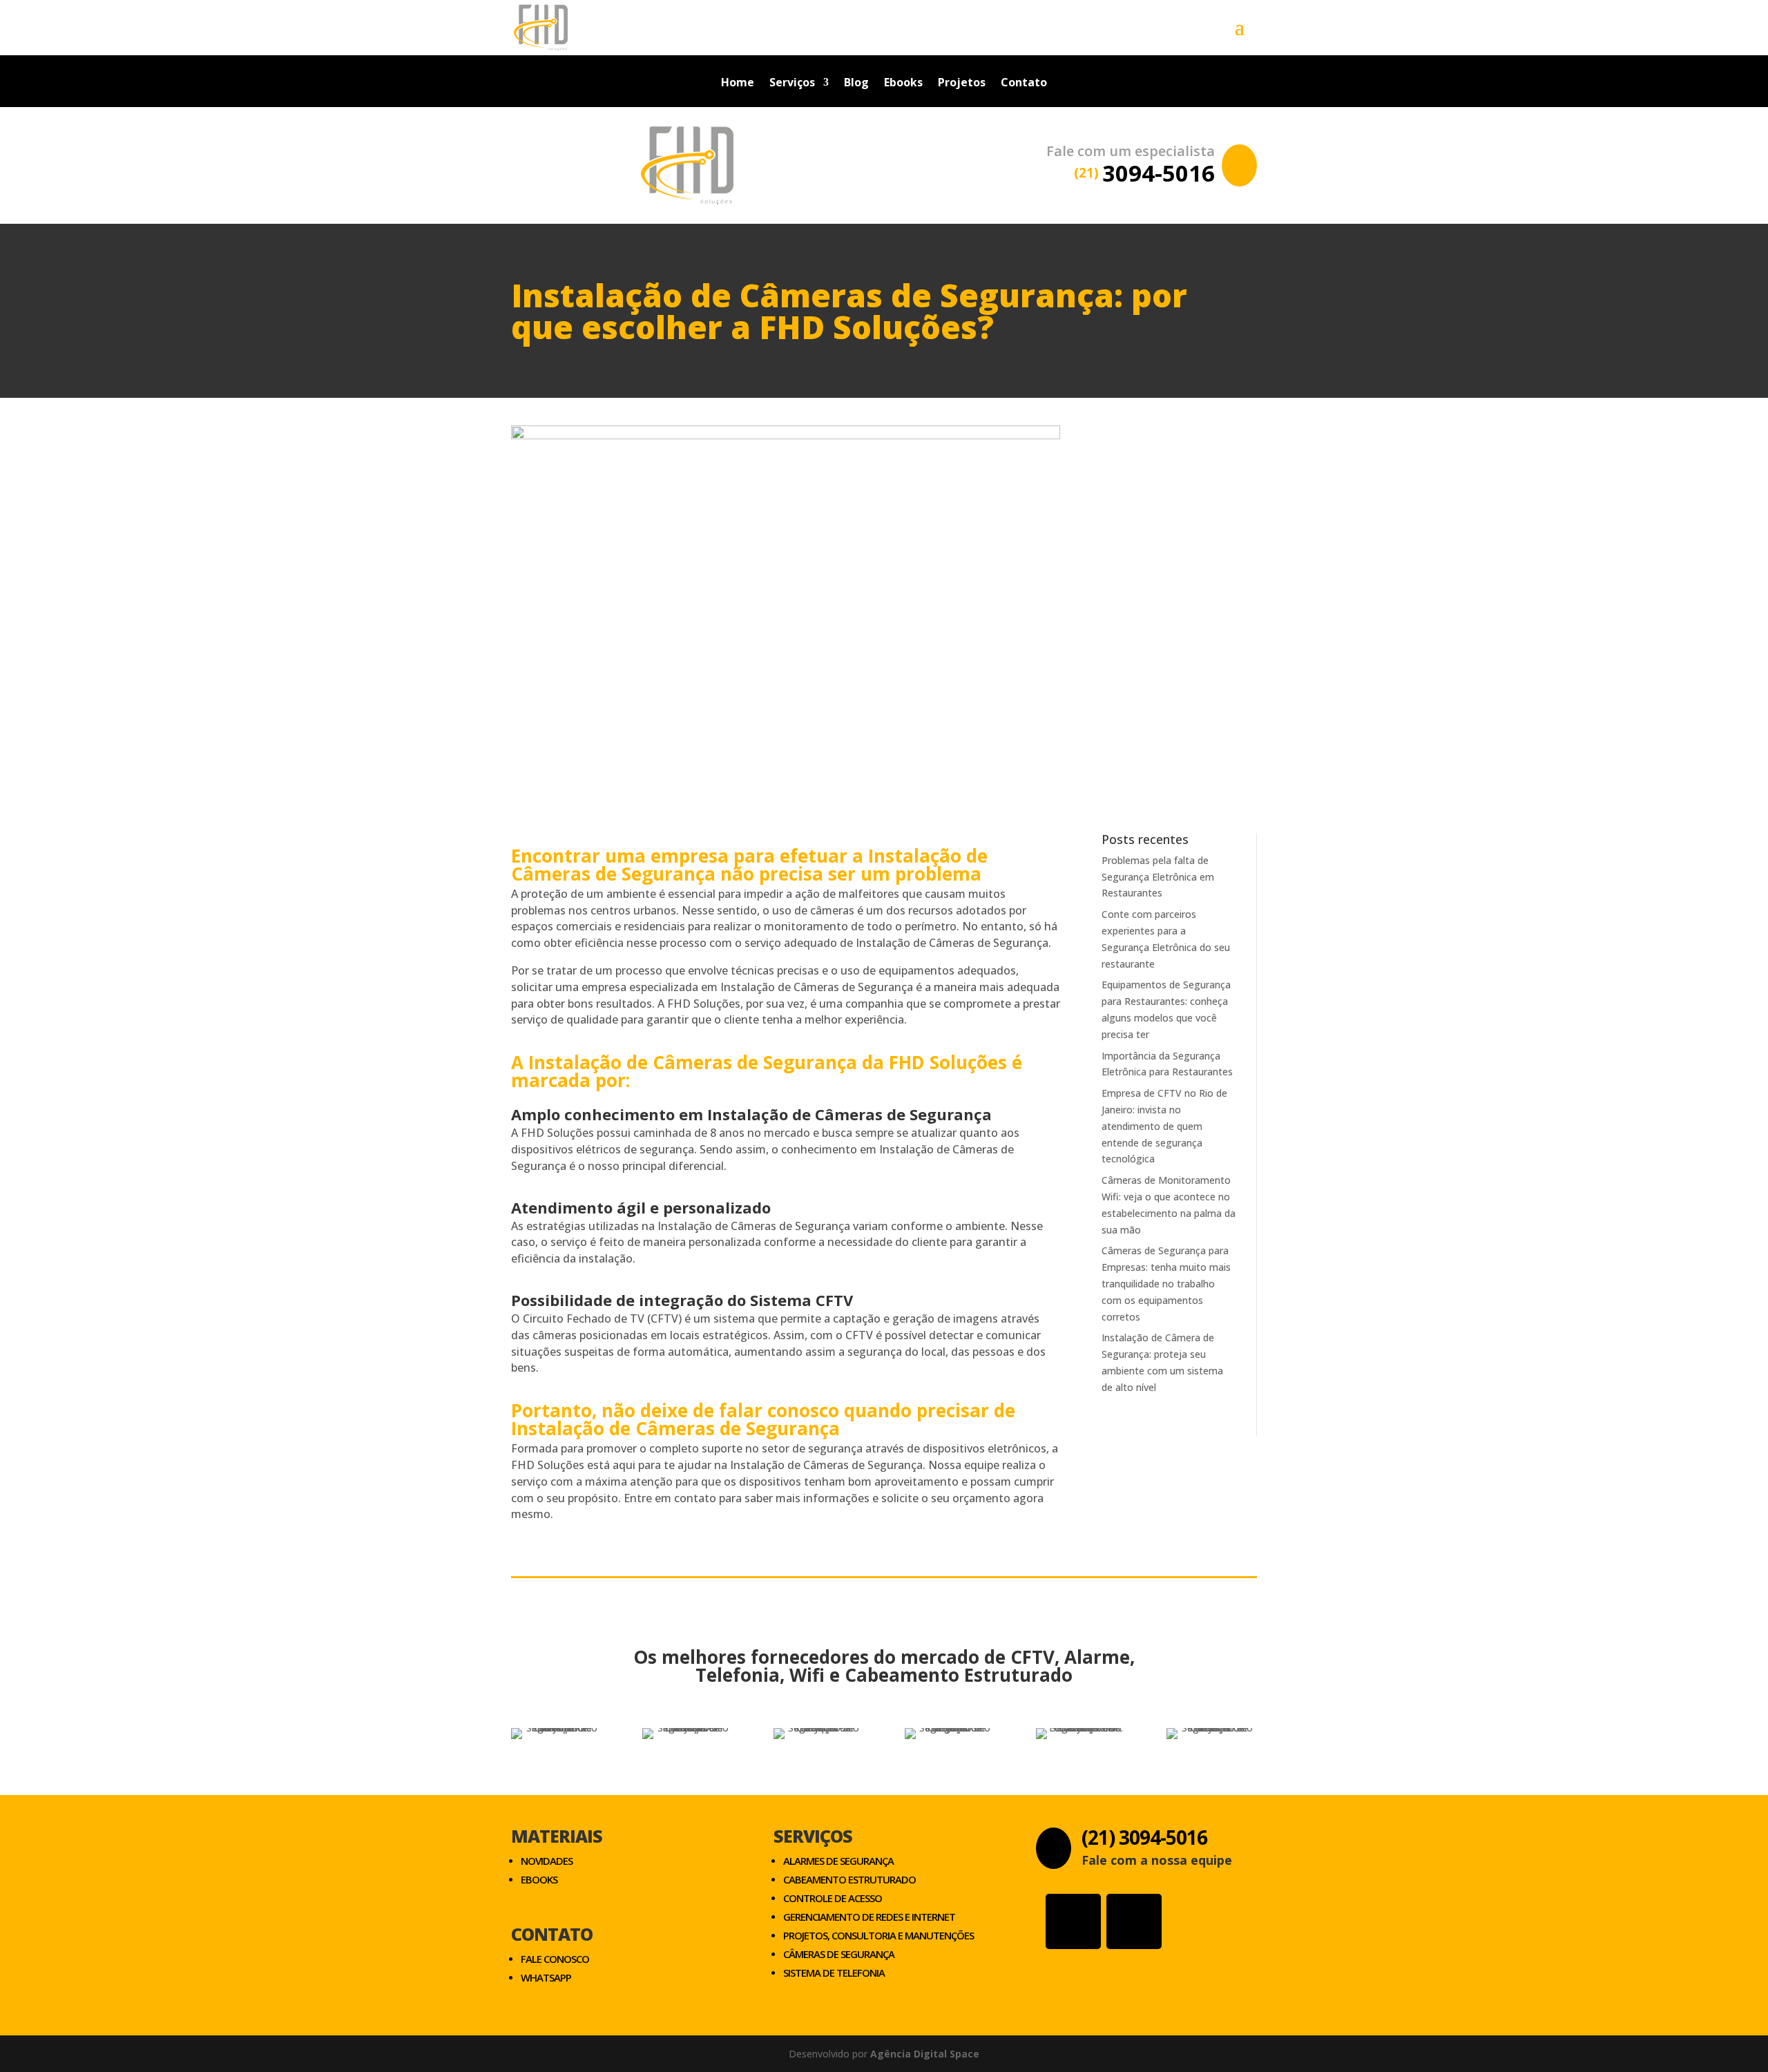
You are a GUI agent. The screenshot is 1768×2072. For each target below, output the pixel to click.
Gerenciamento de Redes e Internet (869, 1917)
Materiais (557, 1836)
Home (738, 84)
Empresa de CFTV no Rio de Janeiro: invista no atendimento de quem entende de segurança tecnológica (1164, 1126)
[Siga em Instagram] (1073, 1921)
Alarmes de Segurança (838, 1861)
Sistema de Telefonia (834, 1973)
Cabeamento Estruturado (849, 1879)
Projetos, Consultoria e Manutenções (878, 1935)
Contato (1024, 84)
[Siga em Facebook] (1134, 1921)
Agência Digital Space (925, 2054)
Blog (856, 84)
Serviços (792, 84)
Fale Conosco (555, 1959)
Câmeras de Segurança (839, 1954)
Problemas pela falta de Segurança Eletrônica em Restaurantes (1158, 877)
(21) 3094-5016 (1144, 1837)
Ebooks (903, 84)
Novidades (547, 1861)
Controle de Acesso (833, 1898)
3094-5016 (1144, 173)
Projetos (962, 84)
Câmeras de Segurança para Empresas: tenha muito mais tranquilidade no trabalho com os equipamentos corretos (1166, 1283)
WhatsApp (546, 1977)
